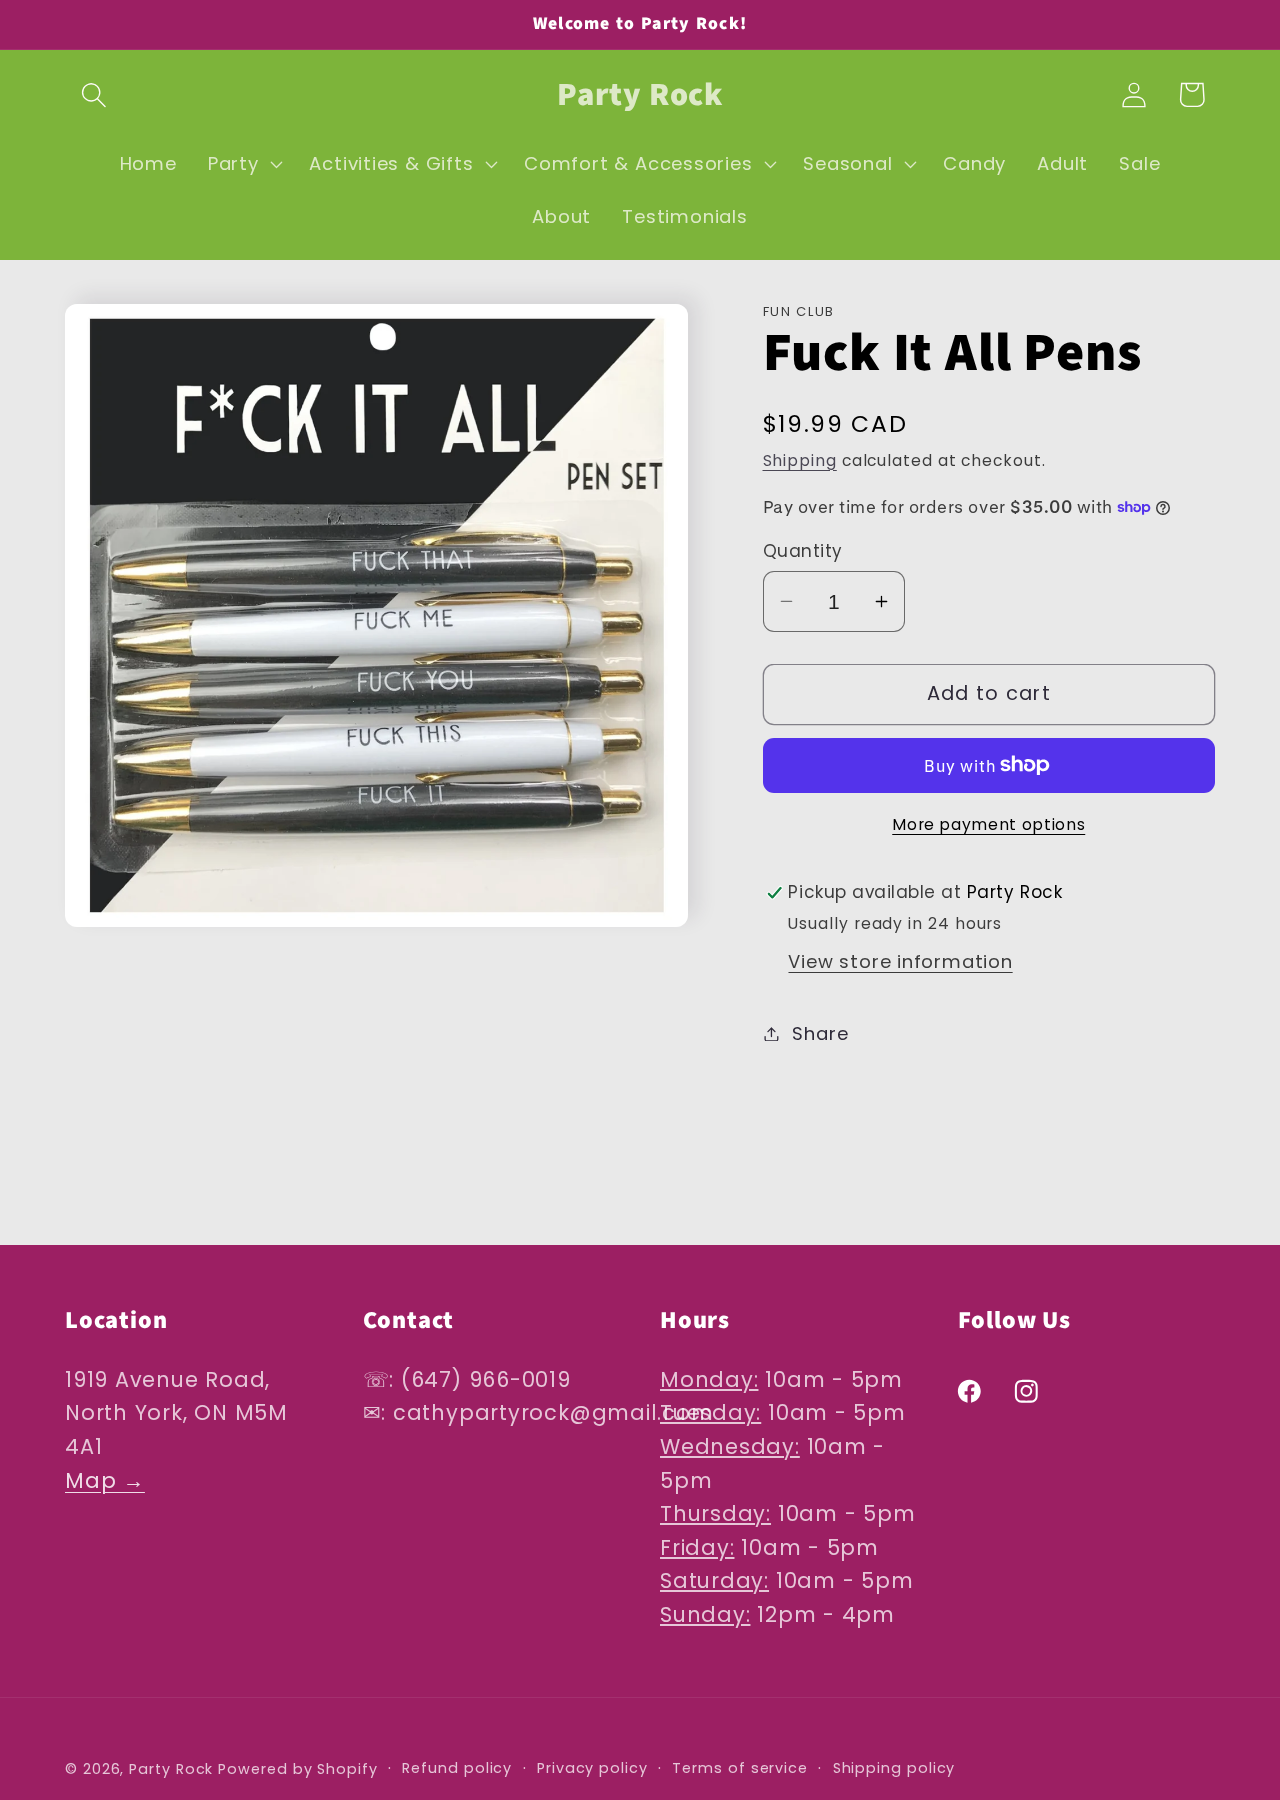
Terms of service (740, 1767)
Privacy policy (592, 1767)
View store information (900, 961)
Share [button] (820, 1033)
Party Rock (171, 1768)
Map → (105, 1480)
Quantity (803, 551)
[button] (93, 94)
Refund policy (457, 1767)
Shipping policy (894, 1767)
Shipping (800, 460)
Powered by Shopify (297, 1768)
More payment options (988, 824)
